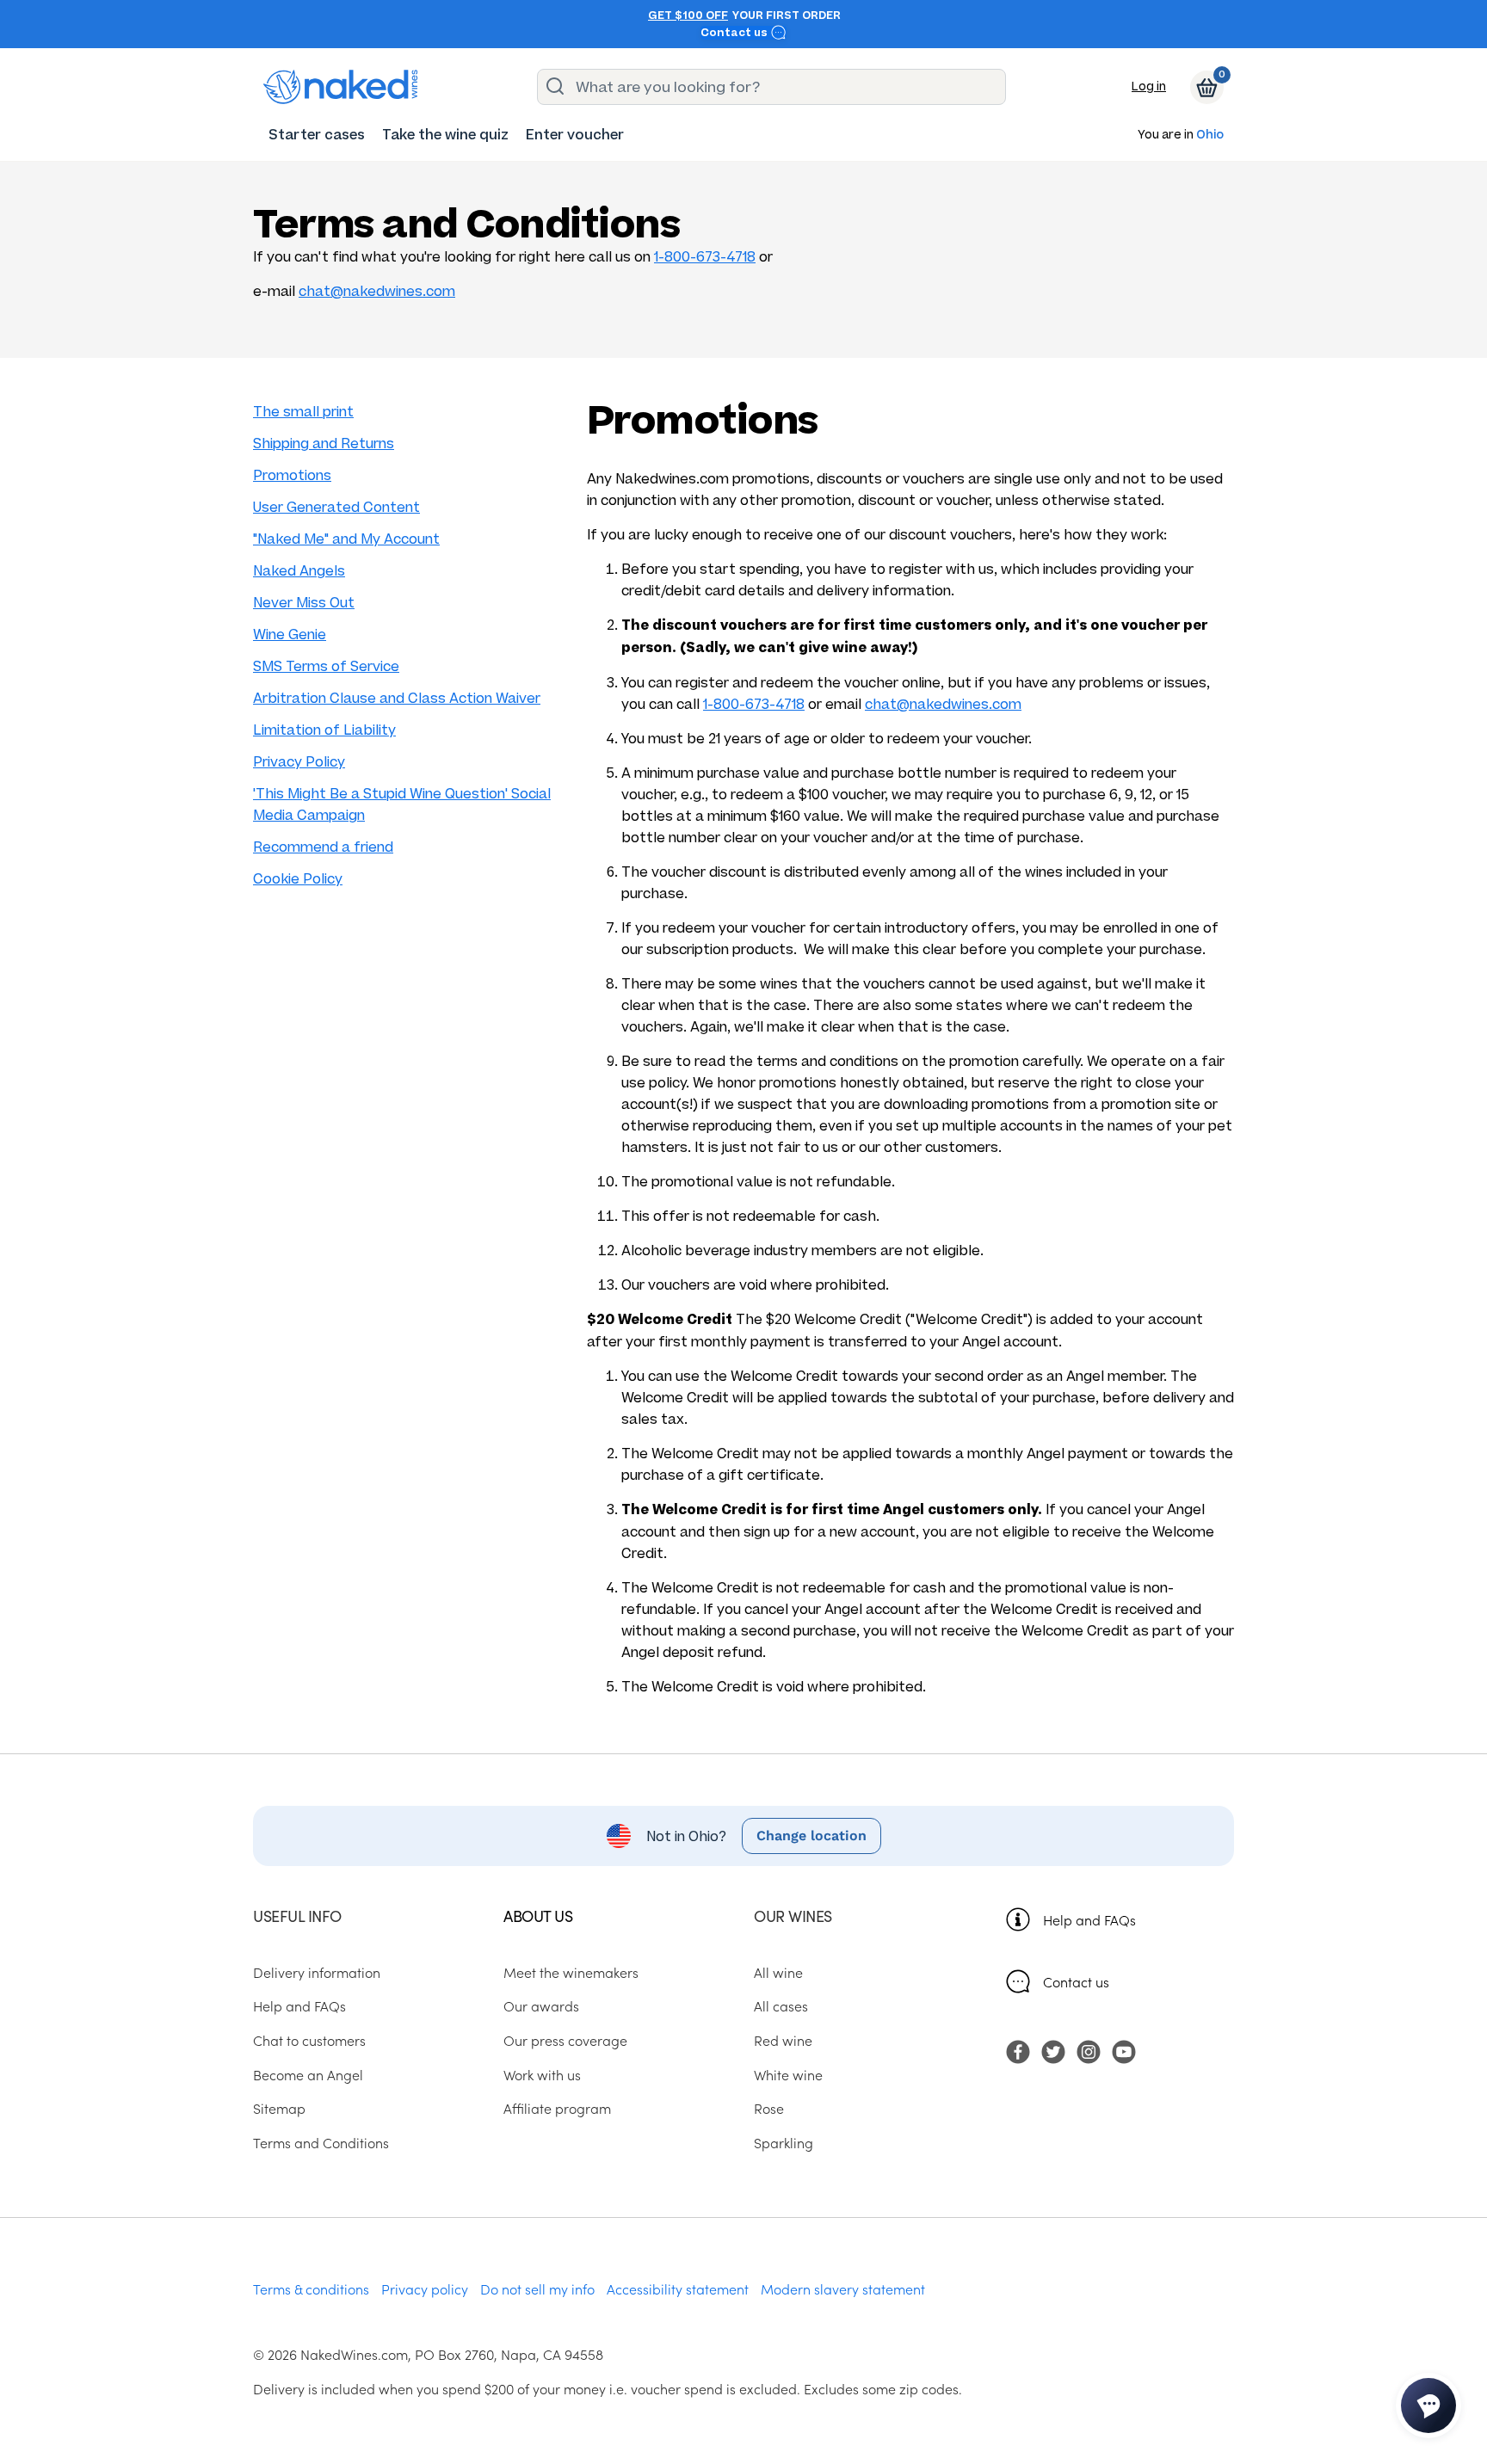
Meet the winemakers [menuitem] (571, 1972)
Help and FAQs (1089, 1919)
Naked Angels (299, 571)
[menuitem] (317, 135)
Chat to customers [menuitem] (309, 2040)
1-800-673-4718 (705, 257)
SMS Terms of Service (326, 666)
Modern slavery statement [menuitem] (843, 2288)
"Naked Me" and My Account (346, 539)
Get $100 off (688, 15)
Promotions (292, 475)
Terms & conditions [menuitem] (311, 2288)
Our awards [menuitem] (541, 2005)
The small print (303, 412)
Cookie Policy (298, 879)
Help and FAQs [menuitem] (299, 2005)
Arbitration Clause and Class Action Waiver (397, 698)
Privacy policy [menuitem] (425, 2288)
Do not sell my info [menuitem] (537, 2288)
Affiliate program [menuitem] (557, 2108)
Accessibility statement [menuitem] (678, 2288)
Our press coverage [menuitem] (565, 2040)
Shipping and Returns (324, 444)
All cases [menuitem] (781, 2005)
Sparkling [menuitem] (784, 2142)
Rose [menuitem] (769, 2108)
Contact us (735, 33)
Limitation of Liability (324, 730)
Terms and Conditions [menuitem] (321, 2142)
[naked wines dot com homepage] (341, 87)
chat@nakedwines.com (377, 291)
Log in (1149, 86)
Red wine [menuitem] (783, 2040)
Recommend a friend (323, 847)
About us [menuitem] (538, 1916)
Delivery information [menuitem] (317, 1972)
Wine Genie (290, 634)
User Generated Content (336, 507)
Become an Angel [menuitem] (308, 2074)
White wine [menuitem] (788, 2074)
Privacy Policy (299, 762)
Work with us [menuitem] (542, 2074)
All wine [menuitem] (778, 1972)
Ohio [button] (1210, 136)
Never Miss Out (304, 603)
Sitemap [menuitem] (279, 2108)
